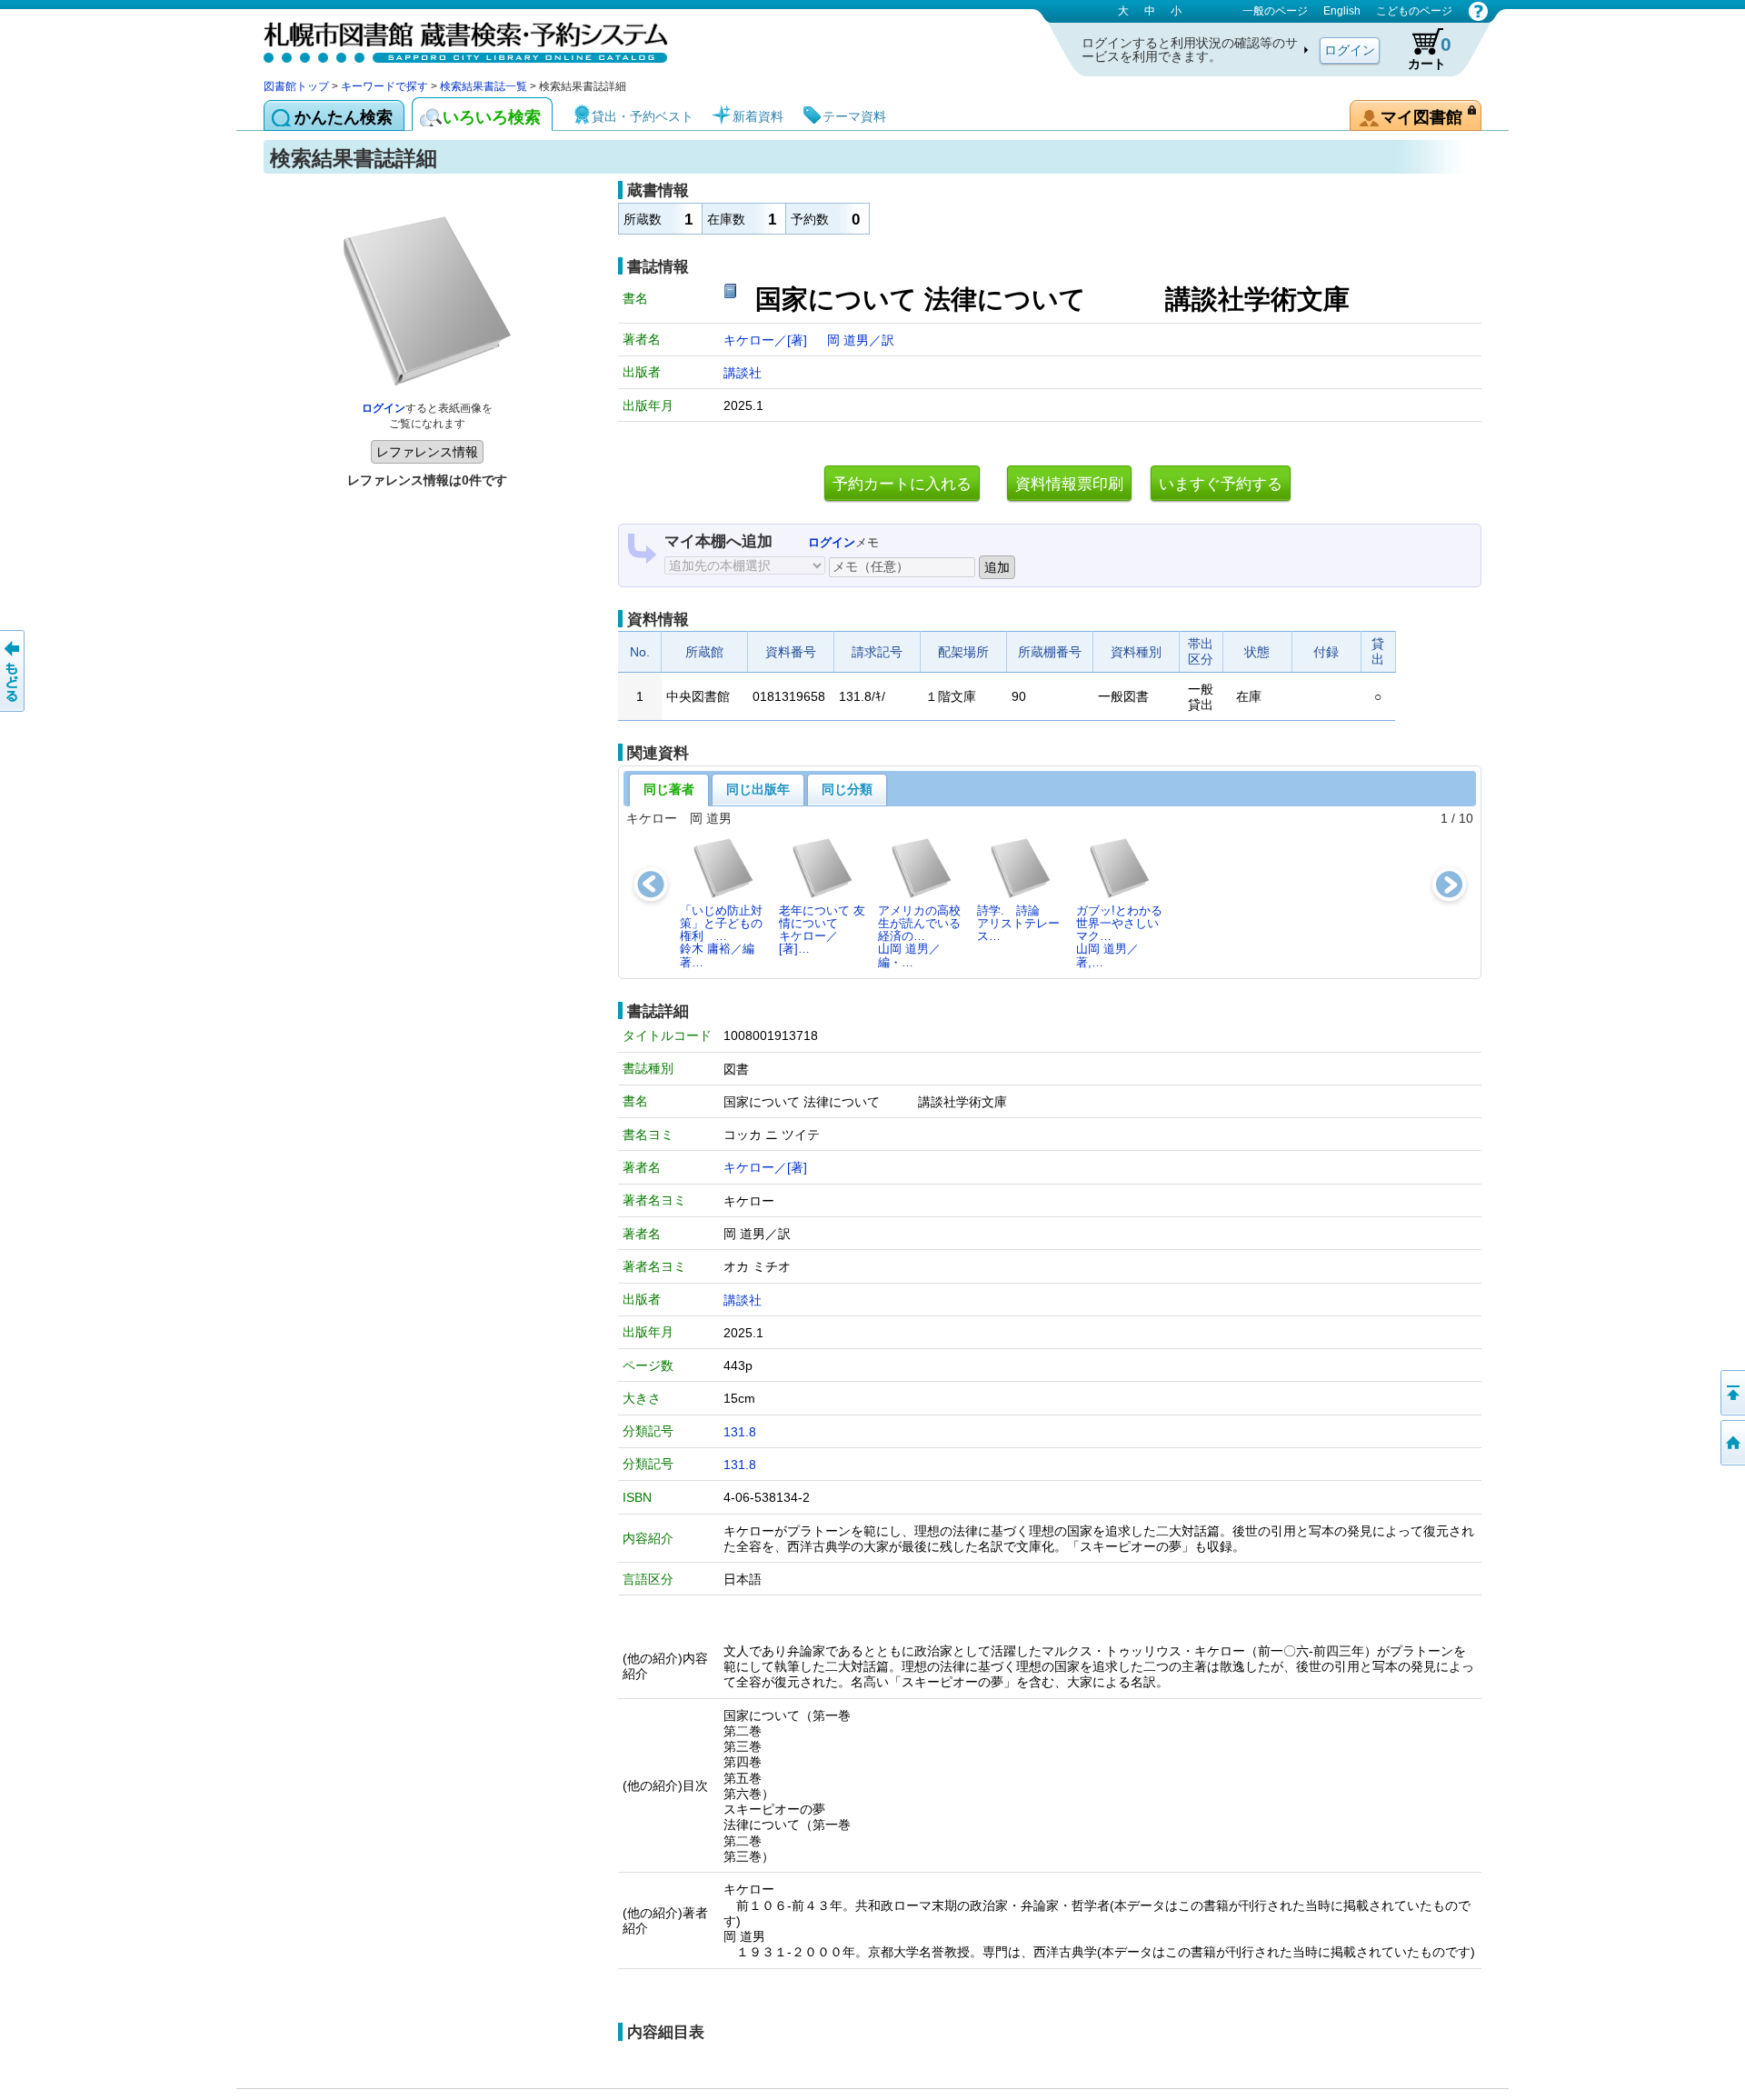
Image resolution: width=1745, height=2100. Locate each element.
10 (1466, 818)
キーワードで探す (384, 86)
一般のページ (1275, 11)
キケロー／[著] (767, 340)
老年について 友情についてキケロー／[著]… (822, 930)
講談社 (743, 373)
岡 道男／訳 (861, 340)
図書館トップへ (1731, 1443)
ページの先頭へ (1731, 1393)
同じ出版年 (758, 789)
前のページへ (14, 671)
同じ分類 (847, 789)
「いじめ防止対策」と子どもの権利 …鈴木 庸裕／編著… (721, 936)
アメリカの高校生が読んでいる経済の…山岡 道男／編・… (919, 936)
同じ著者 (669, 789)
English (1342, 11)
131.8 (740, 1432)
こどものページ (1414, 11)
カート (1430, 52)
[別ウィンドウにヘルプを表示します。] (1478, 11)
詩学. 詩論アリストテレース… (1018, 924)
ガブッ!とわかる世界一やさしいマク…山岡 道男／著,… (1119, 936)
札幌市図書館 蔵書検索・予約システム (454, 39)
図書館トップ (296, 86)
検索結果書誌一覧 (484, 86)
